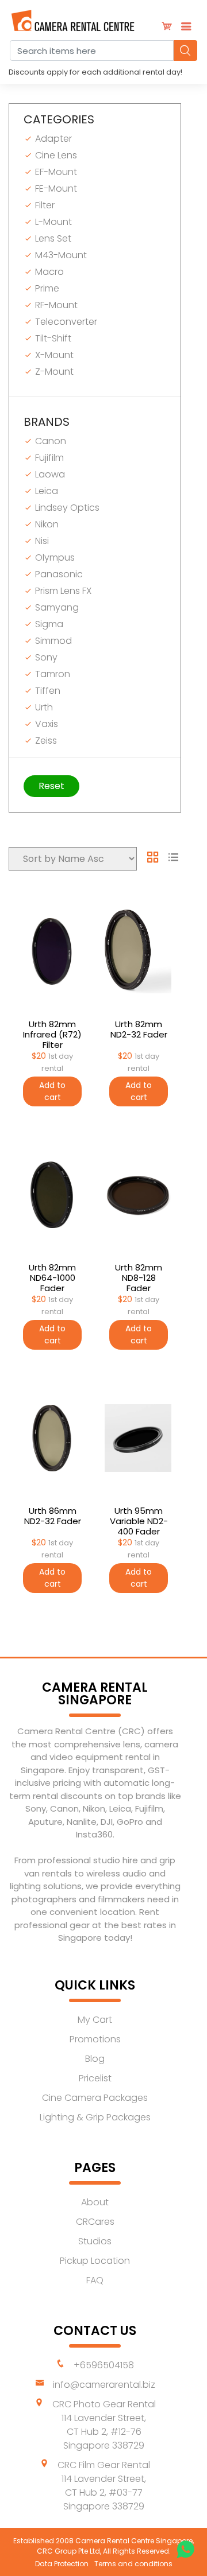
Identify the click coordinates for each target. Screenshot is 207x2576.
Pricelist (95, 2078)
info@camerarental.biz (104, 2385)
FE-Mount (55, 189)
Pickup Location (95, 2261)
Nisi (41, 541)
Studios (95, 2241)
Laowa (49, 474)
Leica (45, 491)
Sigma (48, 624)
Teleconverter (65, 322)
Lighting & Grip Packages (95, 2117)
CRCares (95, 2222)
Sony (45, 657)
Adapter (52, 139)
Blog (95, 2059)
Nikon (46, 524)
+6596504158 (104, 2365)
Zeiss (45, 741)
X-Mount (53, 355)
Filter (44, 205)
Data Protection (62, 2564)
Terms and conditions (133, 2564)
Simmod (52, 641)
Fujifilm (48, 458)
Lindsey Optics (66, 508)
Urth (43, 707)
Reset (51, 786)
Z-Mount (53, 372)
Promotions (95, 2039)
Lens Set (52, 238)
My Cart (95, 2020)
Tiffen (47, 691)
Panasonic (58, 574)
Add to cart (52, 1091)
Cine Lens (55, 155)
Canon (49, 441)
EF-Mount (55, 172)
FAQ (95, 2280)
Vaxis (45, 724)
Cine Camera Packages (95, 2098)
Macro (48, 272)
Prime (46, 288)
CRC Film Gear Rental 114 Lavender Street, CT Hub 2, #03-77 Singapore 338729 (104, 2486)
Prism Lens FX (62, 591)
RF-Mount (55, 305)
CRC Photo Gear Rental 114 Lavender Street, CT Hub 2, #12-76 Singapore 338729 (104, 2425)
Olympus (54, 557)
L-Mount (52, 222)
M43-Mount (60, 255)
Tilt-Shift (52, 338)
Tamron (51, 674)
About (95, 2202)
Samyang (56, 607)
